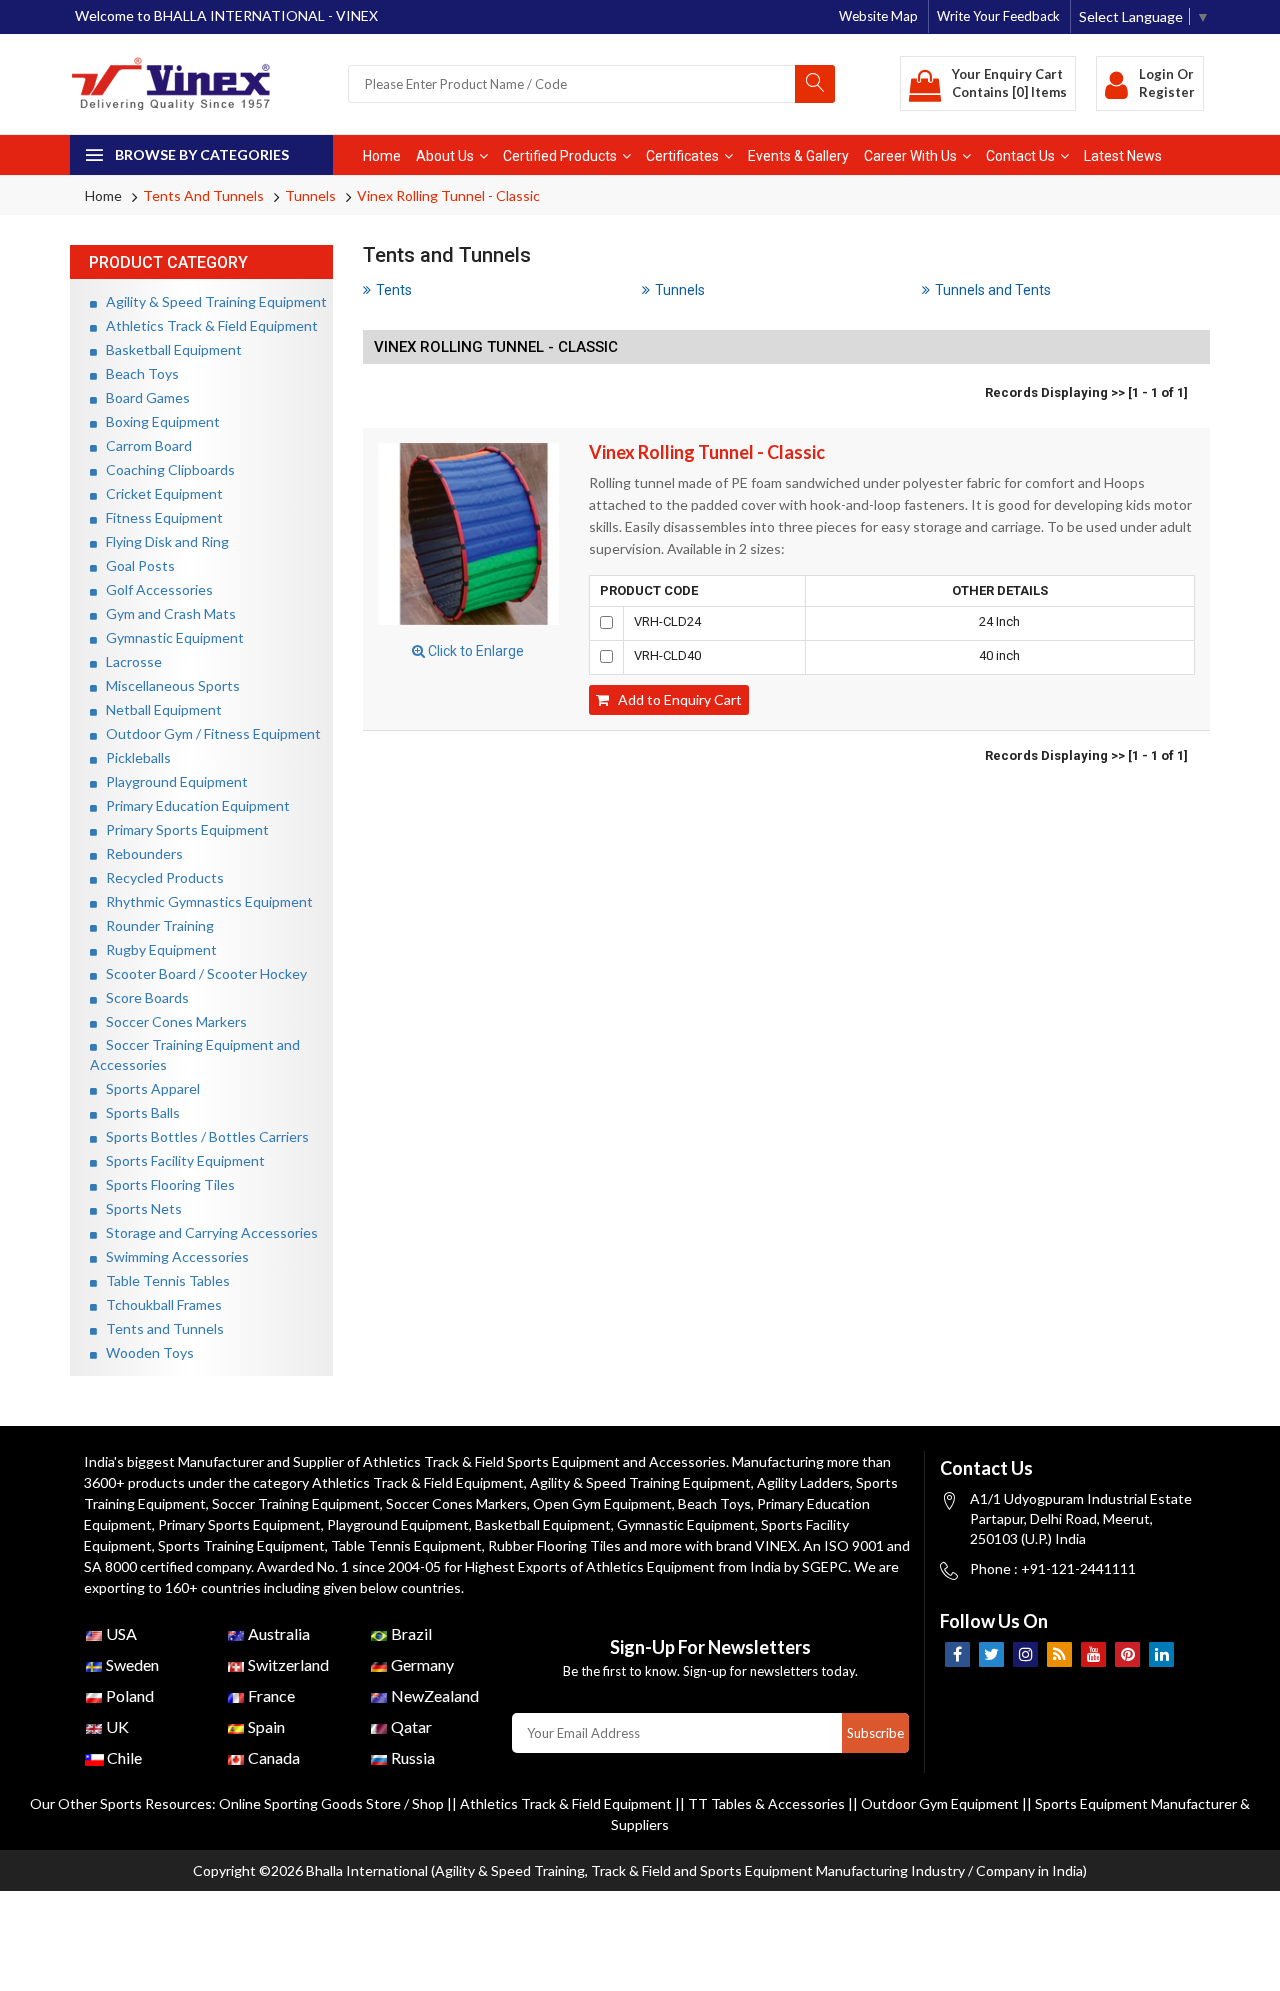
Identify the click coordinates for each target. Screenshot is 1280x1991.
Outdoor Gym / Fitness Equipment (209, 733)
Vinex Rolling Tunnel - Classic (448, 195)
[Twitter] (991, 1654)
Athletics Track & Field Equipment (207, 325)
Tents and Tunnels (203, 195)
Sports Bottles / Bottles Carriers (203, 1136)
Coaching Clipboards (166, 469)
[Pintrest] (1127, 1654)
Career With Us (910, 156)
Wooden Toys (145, 1352)
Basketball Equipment (169, 349)
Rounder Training (155, 925)
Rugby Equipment (157, 949)
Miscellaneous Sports (168, 685)
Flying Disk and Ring (163, 541)
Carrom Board (144, 445)
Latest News (1123, 156)
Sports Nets (139, 1208)
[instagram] (1025, 1654)
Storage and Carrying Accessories (207, 1232)
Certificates (682, 156)
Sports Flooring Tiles (166, 1184)
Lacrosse (129, 661)
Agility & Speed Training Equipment (212, 301)
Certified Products (560, 156)
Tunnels (310, 195)
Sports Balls (138, 1112)
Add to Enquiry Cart (675, 699)
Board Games (143, 397)
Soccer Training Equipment (296, 1503)
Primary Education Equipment (193, 805)
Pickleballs (134, 757)
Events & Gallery (798, 156)
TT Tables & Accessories (766, 1803)
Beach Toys (138, 373)
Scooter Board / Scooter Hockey (202, 973)
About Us (445, 156)
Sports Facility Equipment (181, 1160)
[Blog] (1059, 1654)
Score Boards (143, 997)
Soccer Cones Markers (172, 1021)
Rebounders (140, 853)
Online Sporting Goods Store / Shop (333, 1803)
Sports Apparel (148, 1088)
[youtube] (1093, 1654)
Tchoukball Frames (159, 1304)
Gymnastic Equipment (170, 637)
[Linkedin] (1161, 1654)
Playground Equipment (172, 781)
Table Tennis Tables (163, 1280)
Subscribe (875, 1733)
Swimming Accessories (173, 1256)
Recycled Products (160, 877)
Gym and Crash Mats (166, 613)
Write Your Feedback (998, 16)
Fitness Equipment (160, 517)
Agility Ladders (803, 1482)
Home (382, 156)
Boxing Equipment (158, 421)
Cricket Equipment (160, 493)
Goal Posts (136, 565)
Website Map (878, 16)
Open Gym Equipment (602, 1503)
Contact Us (1020, 156)
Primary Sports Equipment (183, 829)
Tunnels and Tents (993, 290)
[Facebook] (957, 1654)
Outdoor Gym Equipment (940, 1803)
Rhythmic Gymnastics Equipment (205, 901)
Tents (394, 290)
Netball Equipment (159, 709)
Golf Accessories (155, 589)
